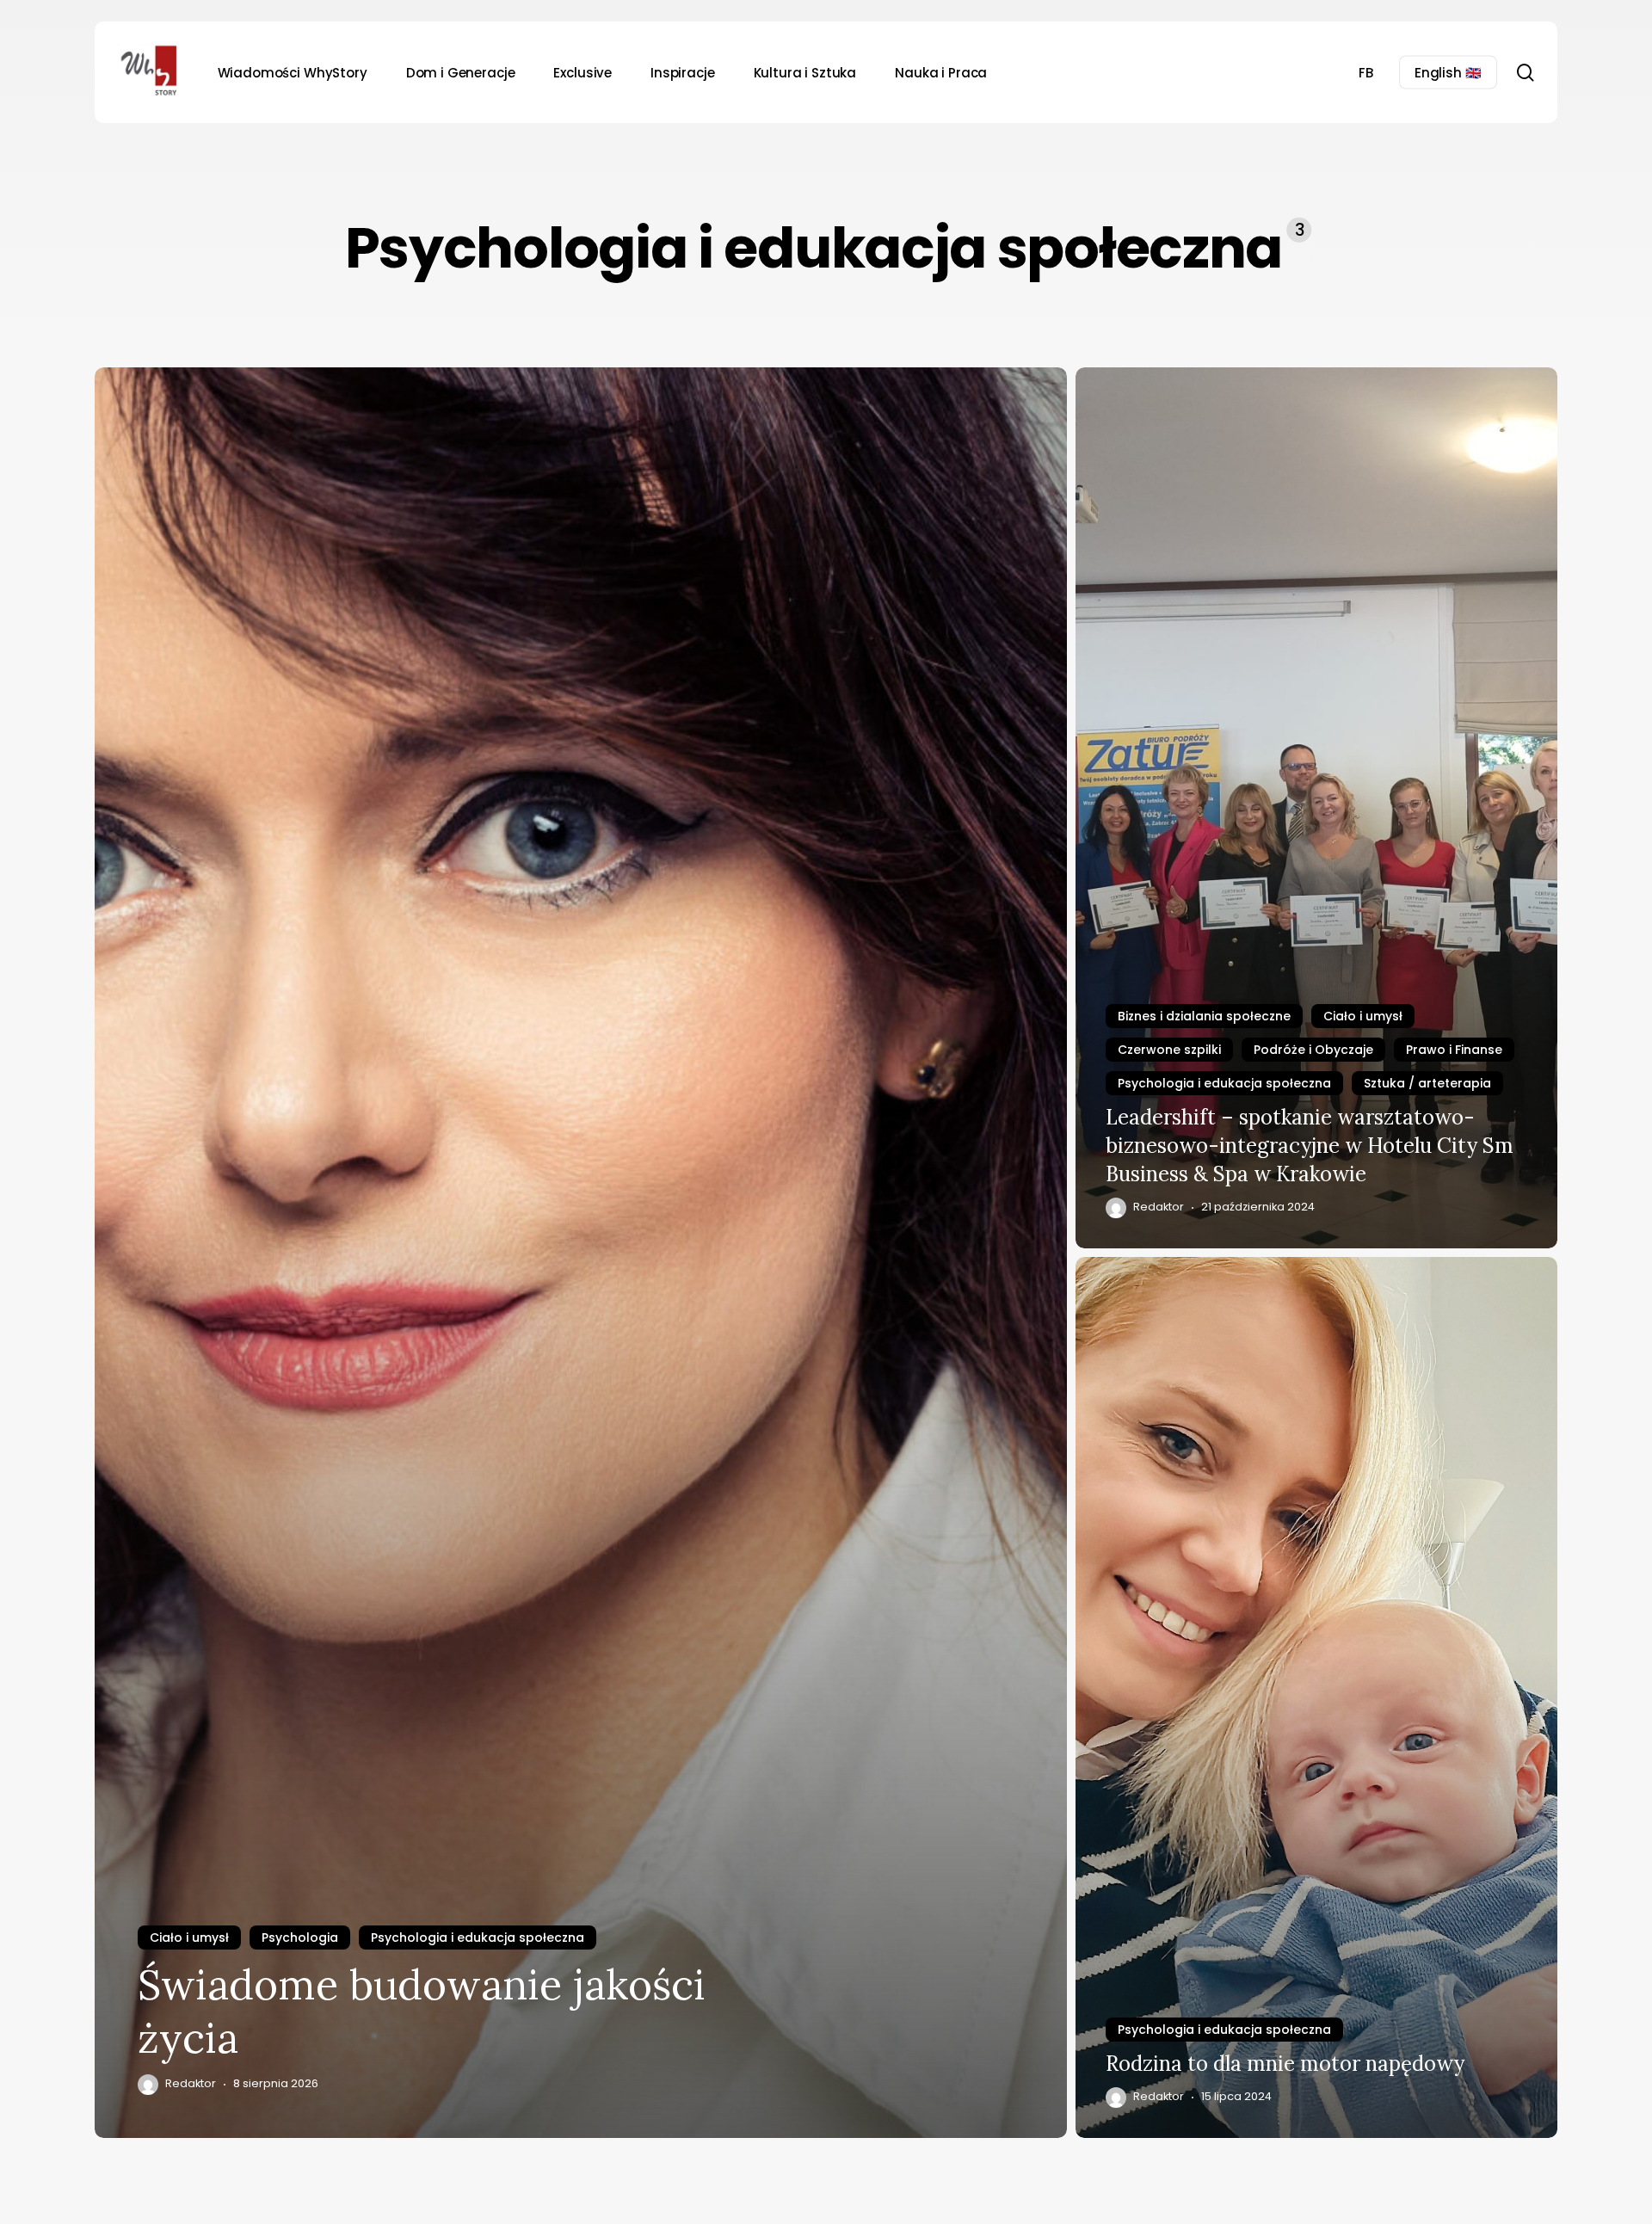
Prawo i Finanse (1454, 1050)
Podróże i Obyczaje (1313, 1050)
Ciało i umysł (189, 1938)
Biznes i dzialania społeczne (1204, 1016)
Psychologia (300, 1938)
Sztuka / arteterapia (1427, 1083)
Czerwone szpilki (1169, 1050)
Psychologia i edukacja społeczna (478, 1938)
